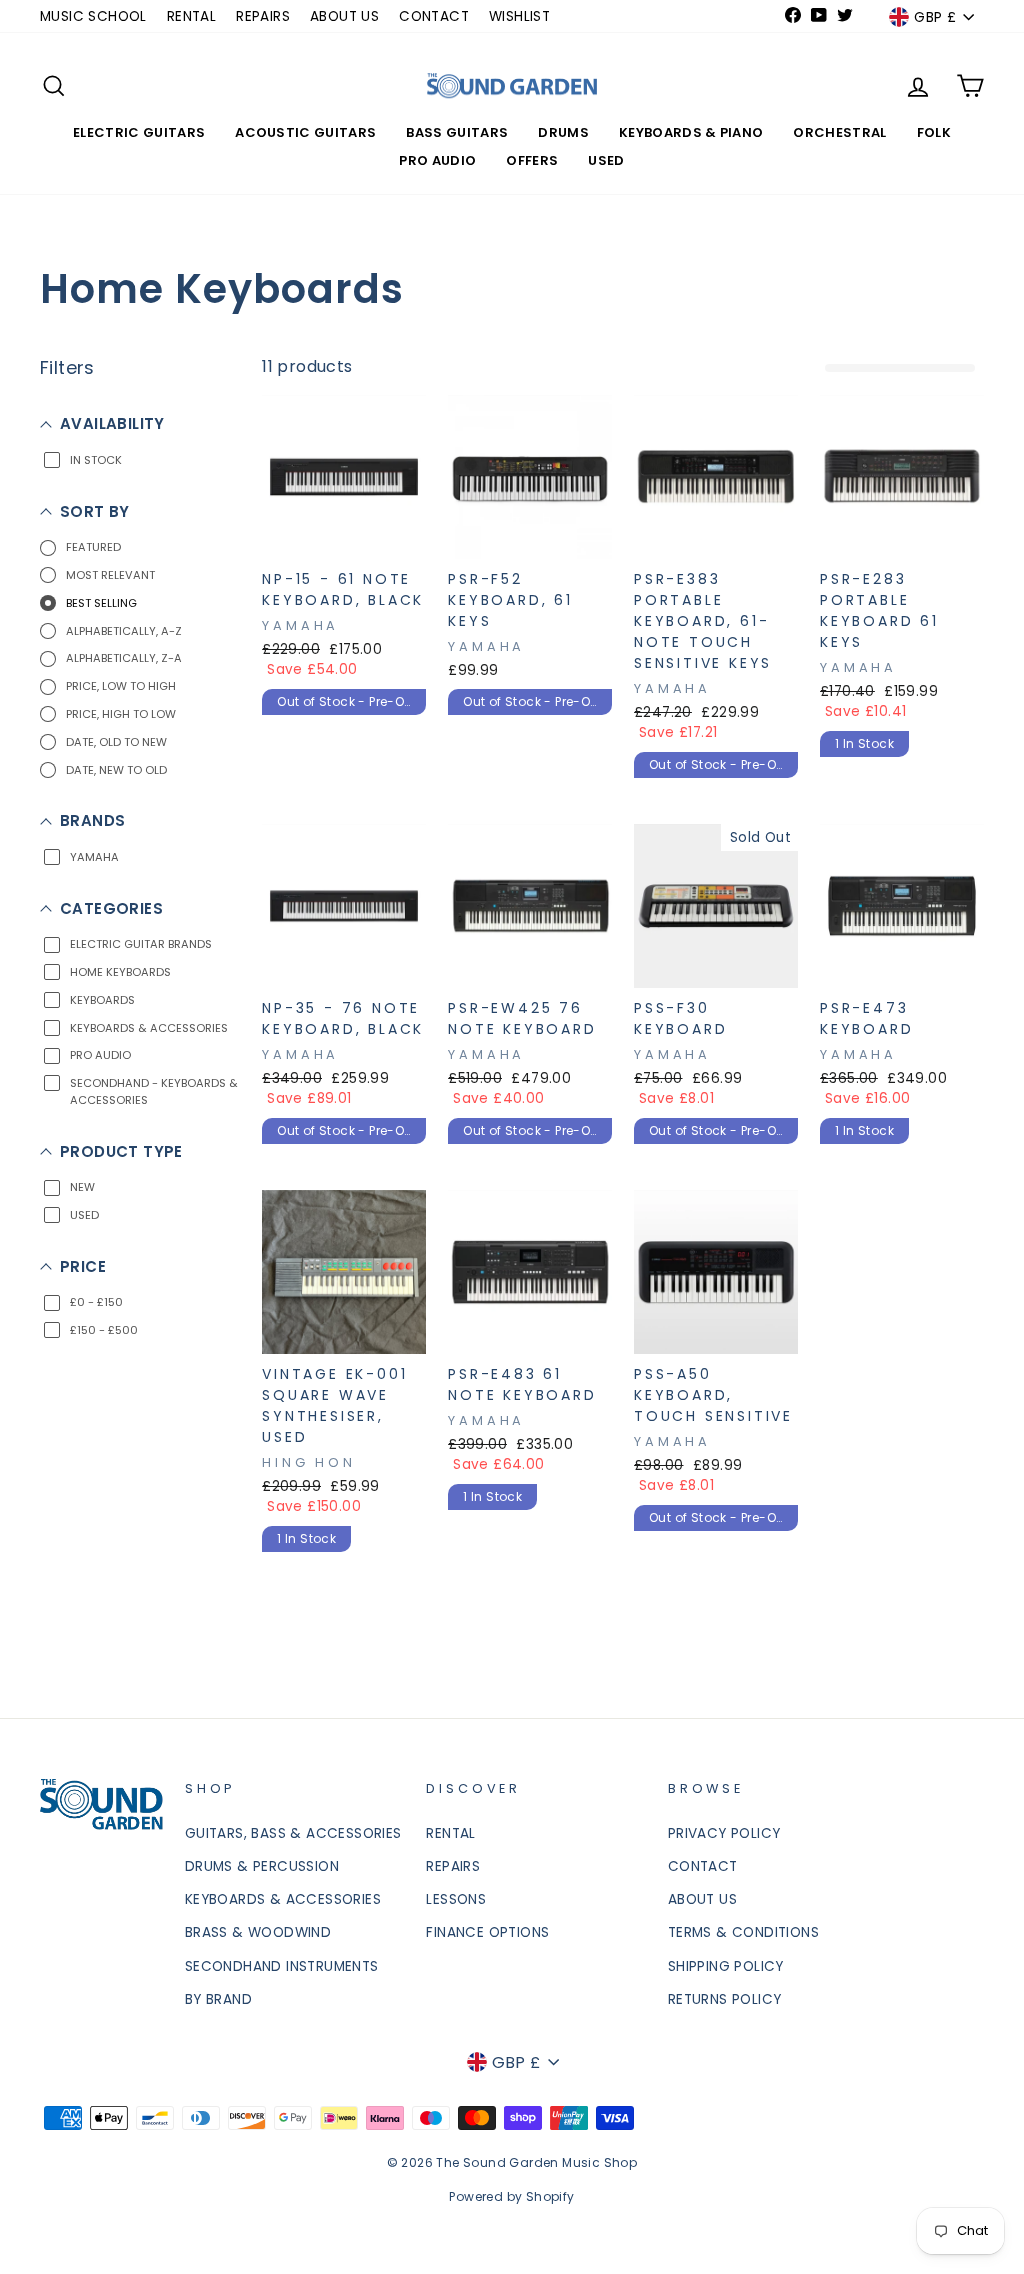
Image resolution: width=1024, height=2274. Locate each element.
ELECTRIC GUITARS (139, 132)
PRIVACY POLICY (724, 1833)
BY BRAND (218, 1999)
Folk (934, 132)
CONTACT (434, 16)
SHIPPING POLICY (726, 1966)
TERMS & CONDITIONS (743, 1932)
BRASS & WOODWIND (258, 1932)
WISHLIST (519, 16)
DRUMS (563, 132)
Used (606, 160)
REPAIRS (263, 16)
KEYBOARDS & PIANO (691, 132)
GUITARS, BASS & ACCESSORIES (293, 1833)
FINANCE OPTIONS (487, 1932)
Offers (532, 160)
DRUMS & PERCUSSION (262, 1866)
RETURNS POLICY (725, 1999)
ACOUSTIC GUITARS (305, 132)
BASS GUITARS (457, 132)
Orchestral (839, 132)
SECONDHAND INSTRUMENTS (282, 1966)
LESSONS (456, 1899)
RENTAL (191, 16)
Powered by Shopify (511, 2196)
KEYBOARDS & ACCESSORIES (283, 1899)
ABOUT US (344, 16)
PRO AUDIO (437, 160)
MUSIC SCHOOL (93, 16)
